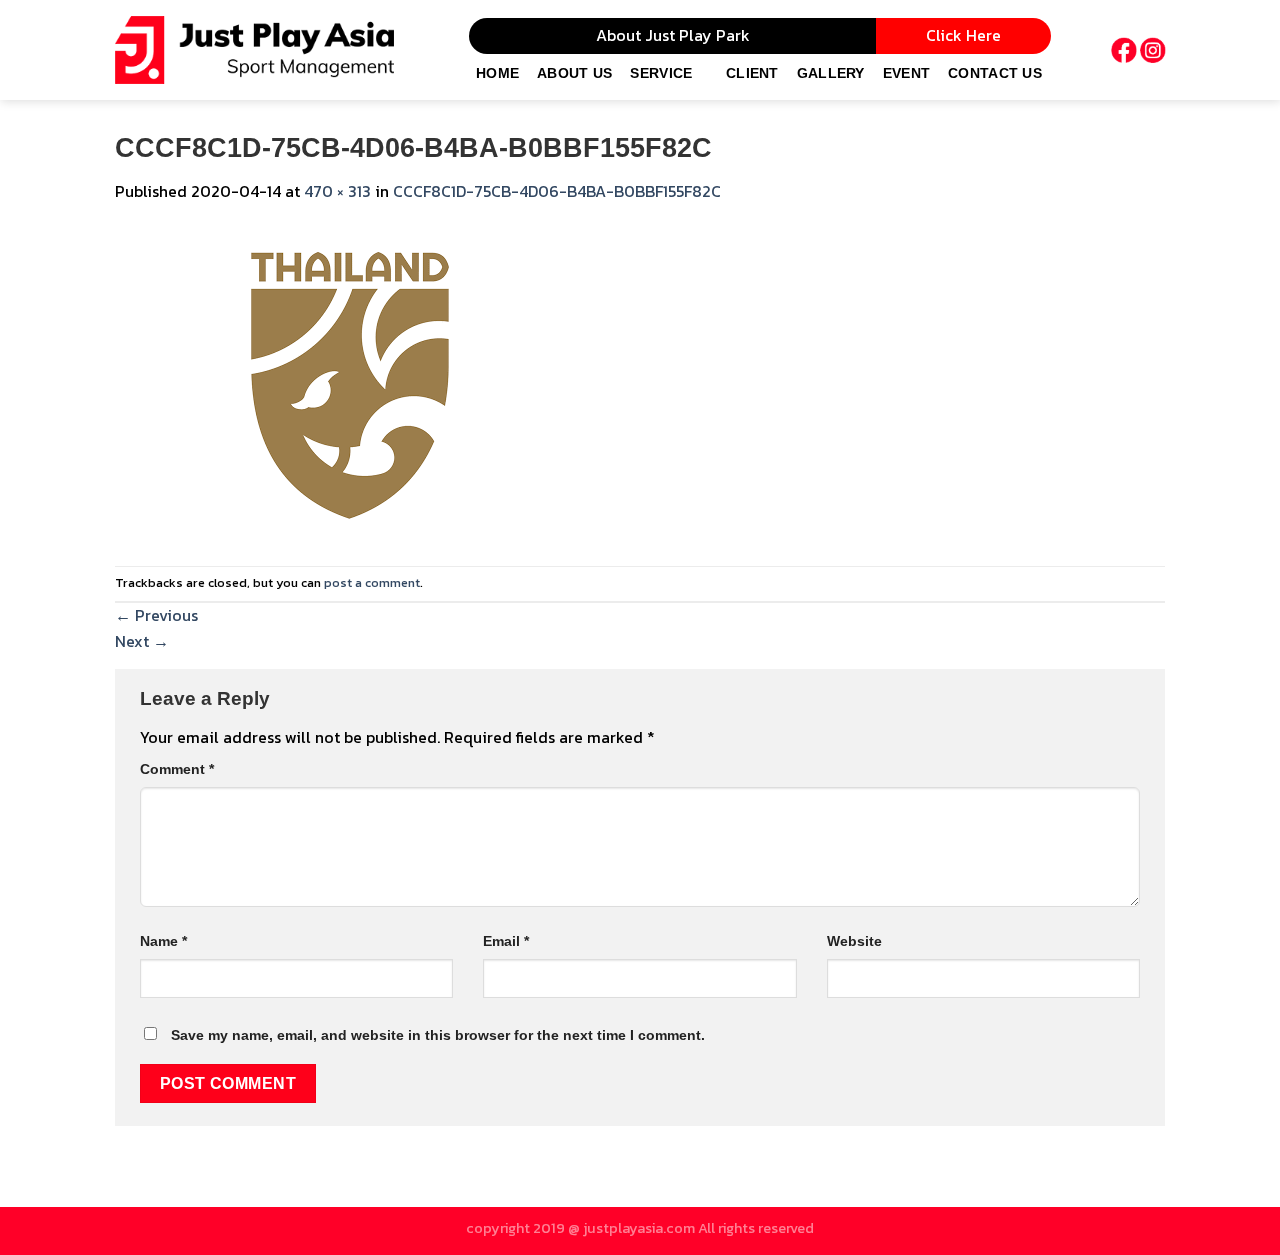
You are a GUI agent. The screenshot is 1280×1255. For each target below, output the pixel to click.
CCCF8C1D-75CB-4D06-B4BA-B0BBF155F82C (557, 191)
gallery (831, 73)
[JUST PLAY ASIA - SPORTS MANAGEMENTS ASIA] (254, 50)
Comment (177, 769)
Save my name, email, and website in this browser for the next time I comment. (438, 1035)
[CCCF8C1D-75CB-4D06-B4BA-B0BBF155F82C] (350, 383)
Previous (156, 615)
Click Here (963, 35)
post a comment (372, 582)
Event (906, 73)
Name (163, 941)
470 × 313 (337, 191)
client (752, 73)
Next (142, 641)
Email (506, 941)
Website (854, 941)
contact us (995, 73)
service (661, 73)
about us (574, 73)
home (497, 73)
